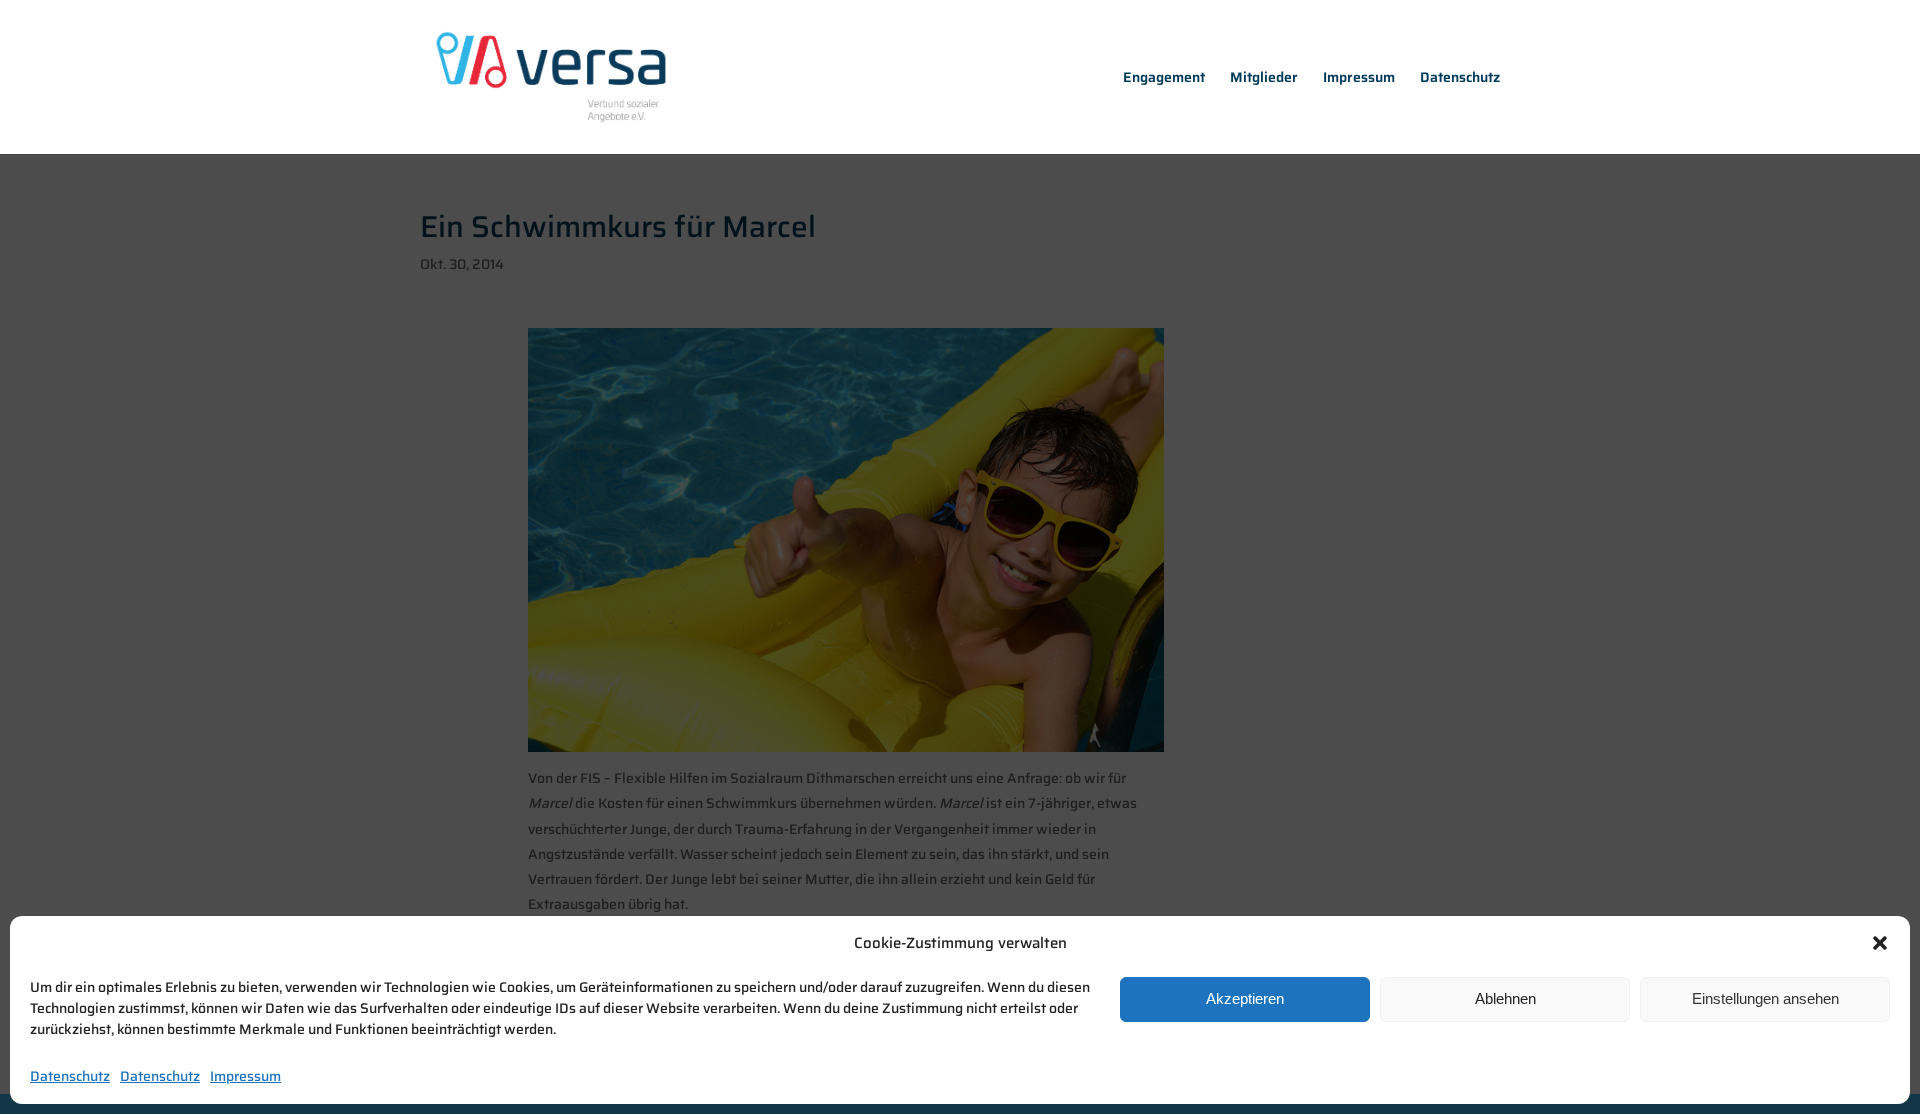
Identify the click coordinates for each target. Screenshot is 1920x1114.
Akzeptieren (1245, 997)
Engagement (1164, 79)
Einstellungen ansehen (1765, 997)
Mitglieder (1264, 79)
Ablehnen (1505, 997)
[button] (1880, 943)
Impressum (245, 1076)
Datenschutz (70, 1076)
